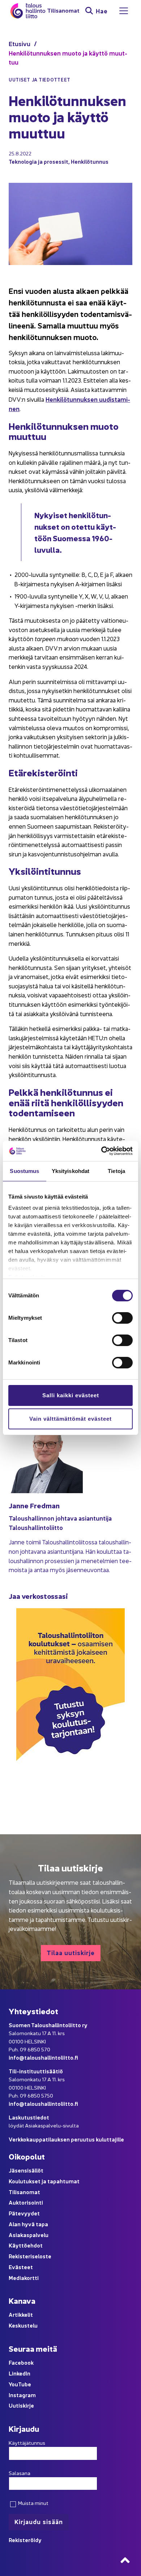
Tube (25, 2384)
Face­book (21, 2362)
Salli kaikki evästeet (71, 1395)
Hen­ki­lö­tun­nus (90, 161)
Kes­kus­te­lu (23, 2325)
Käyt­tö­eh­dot (26, 2245)
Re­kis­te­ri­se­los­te (30, 2256)
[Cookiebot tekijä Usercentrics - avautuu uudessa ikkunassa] (101, 1151)
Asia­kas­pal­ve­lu (29, 2235)
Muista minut (33, 2503)
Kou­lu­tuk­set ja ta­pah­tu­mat (44, 2181)
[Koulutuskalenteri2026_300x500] (70, 1786)
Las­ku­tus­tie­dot (29, 2117)
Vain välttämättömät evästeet (70, 1419)
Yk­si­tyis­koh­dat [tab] (70, 1171)
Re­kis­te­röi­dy (25, 2540)
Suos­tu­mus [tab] (24, 1171)
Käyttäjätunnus (27, 2443)
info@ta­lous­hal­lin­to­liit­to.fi (43, 2057)
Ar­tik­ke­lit (21, 2314)
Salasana (20, 2473)
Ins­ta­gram (22, 2395)
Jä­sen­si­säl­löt (26, 2170)
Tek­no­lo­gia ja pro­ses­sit (39, 161)
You (13, 2384)
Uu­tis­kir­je (21, 2405)
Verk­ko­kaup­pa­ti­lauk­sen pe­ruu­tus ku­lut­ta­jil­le (66, 2139)
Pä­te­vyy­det (24, 2213)
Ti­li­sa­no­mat (63, 11)
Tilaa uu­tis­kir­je (71, 1952)
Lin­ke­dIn (20, 2373)
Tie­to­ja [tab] (116, 1171)
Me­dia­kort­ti (24, 2278)
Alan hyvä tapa (28, 2224)
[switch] (122, 1318)
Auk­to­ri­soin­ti (26, 2202)
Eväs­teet (21, 2267)
